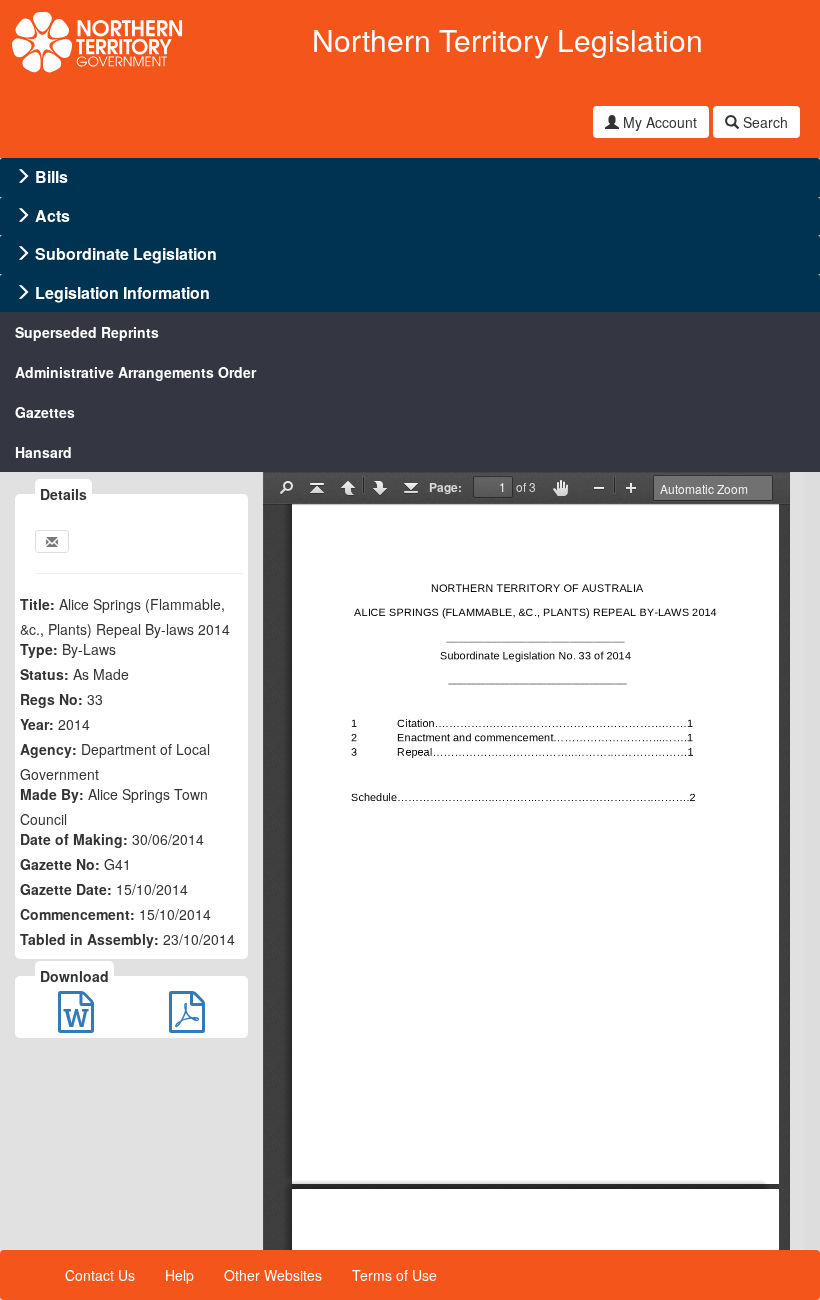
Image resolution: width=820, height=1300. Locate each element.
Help (179, 1275)
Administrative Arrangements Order (135, 372)
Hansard (43, 452)
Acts (52, 215)
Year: (37, 724)
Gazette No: (60, 864)
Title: (37, 604)
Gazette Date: (66, 889)
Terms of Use (394, 1275)
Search (763, 122)
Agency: (48, 749)
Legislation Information (122, 292)
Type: (39, 649)
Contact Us (100, 1275)
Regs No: (51, 699)
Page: (445, 487)
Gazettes (45, 412)
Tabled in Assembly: (89, 939)
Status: (44, 674)
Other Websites (273, 1275)
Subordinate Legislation (126, 253)
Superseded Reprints (87, 332)
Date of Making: (74, 839)
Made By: (52, 794)
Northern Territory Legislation (507, 39)
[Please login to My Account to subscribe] (52, 541)
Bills (51, 176)
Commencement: (77, 914)
